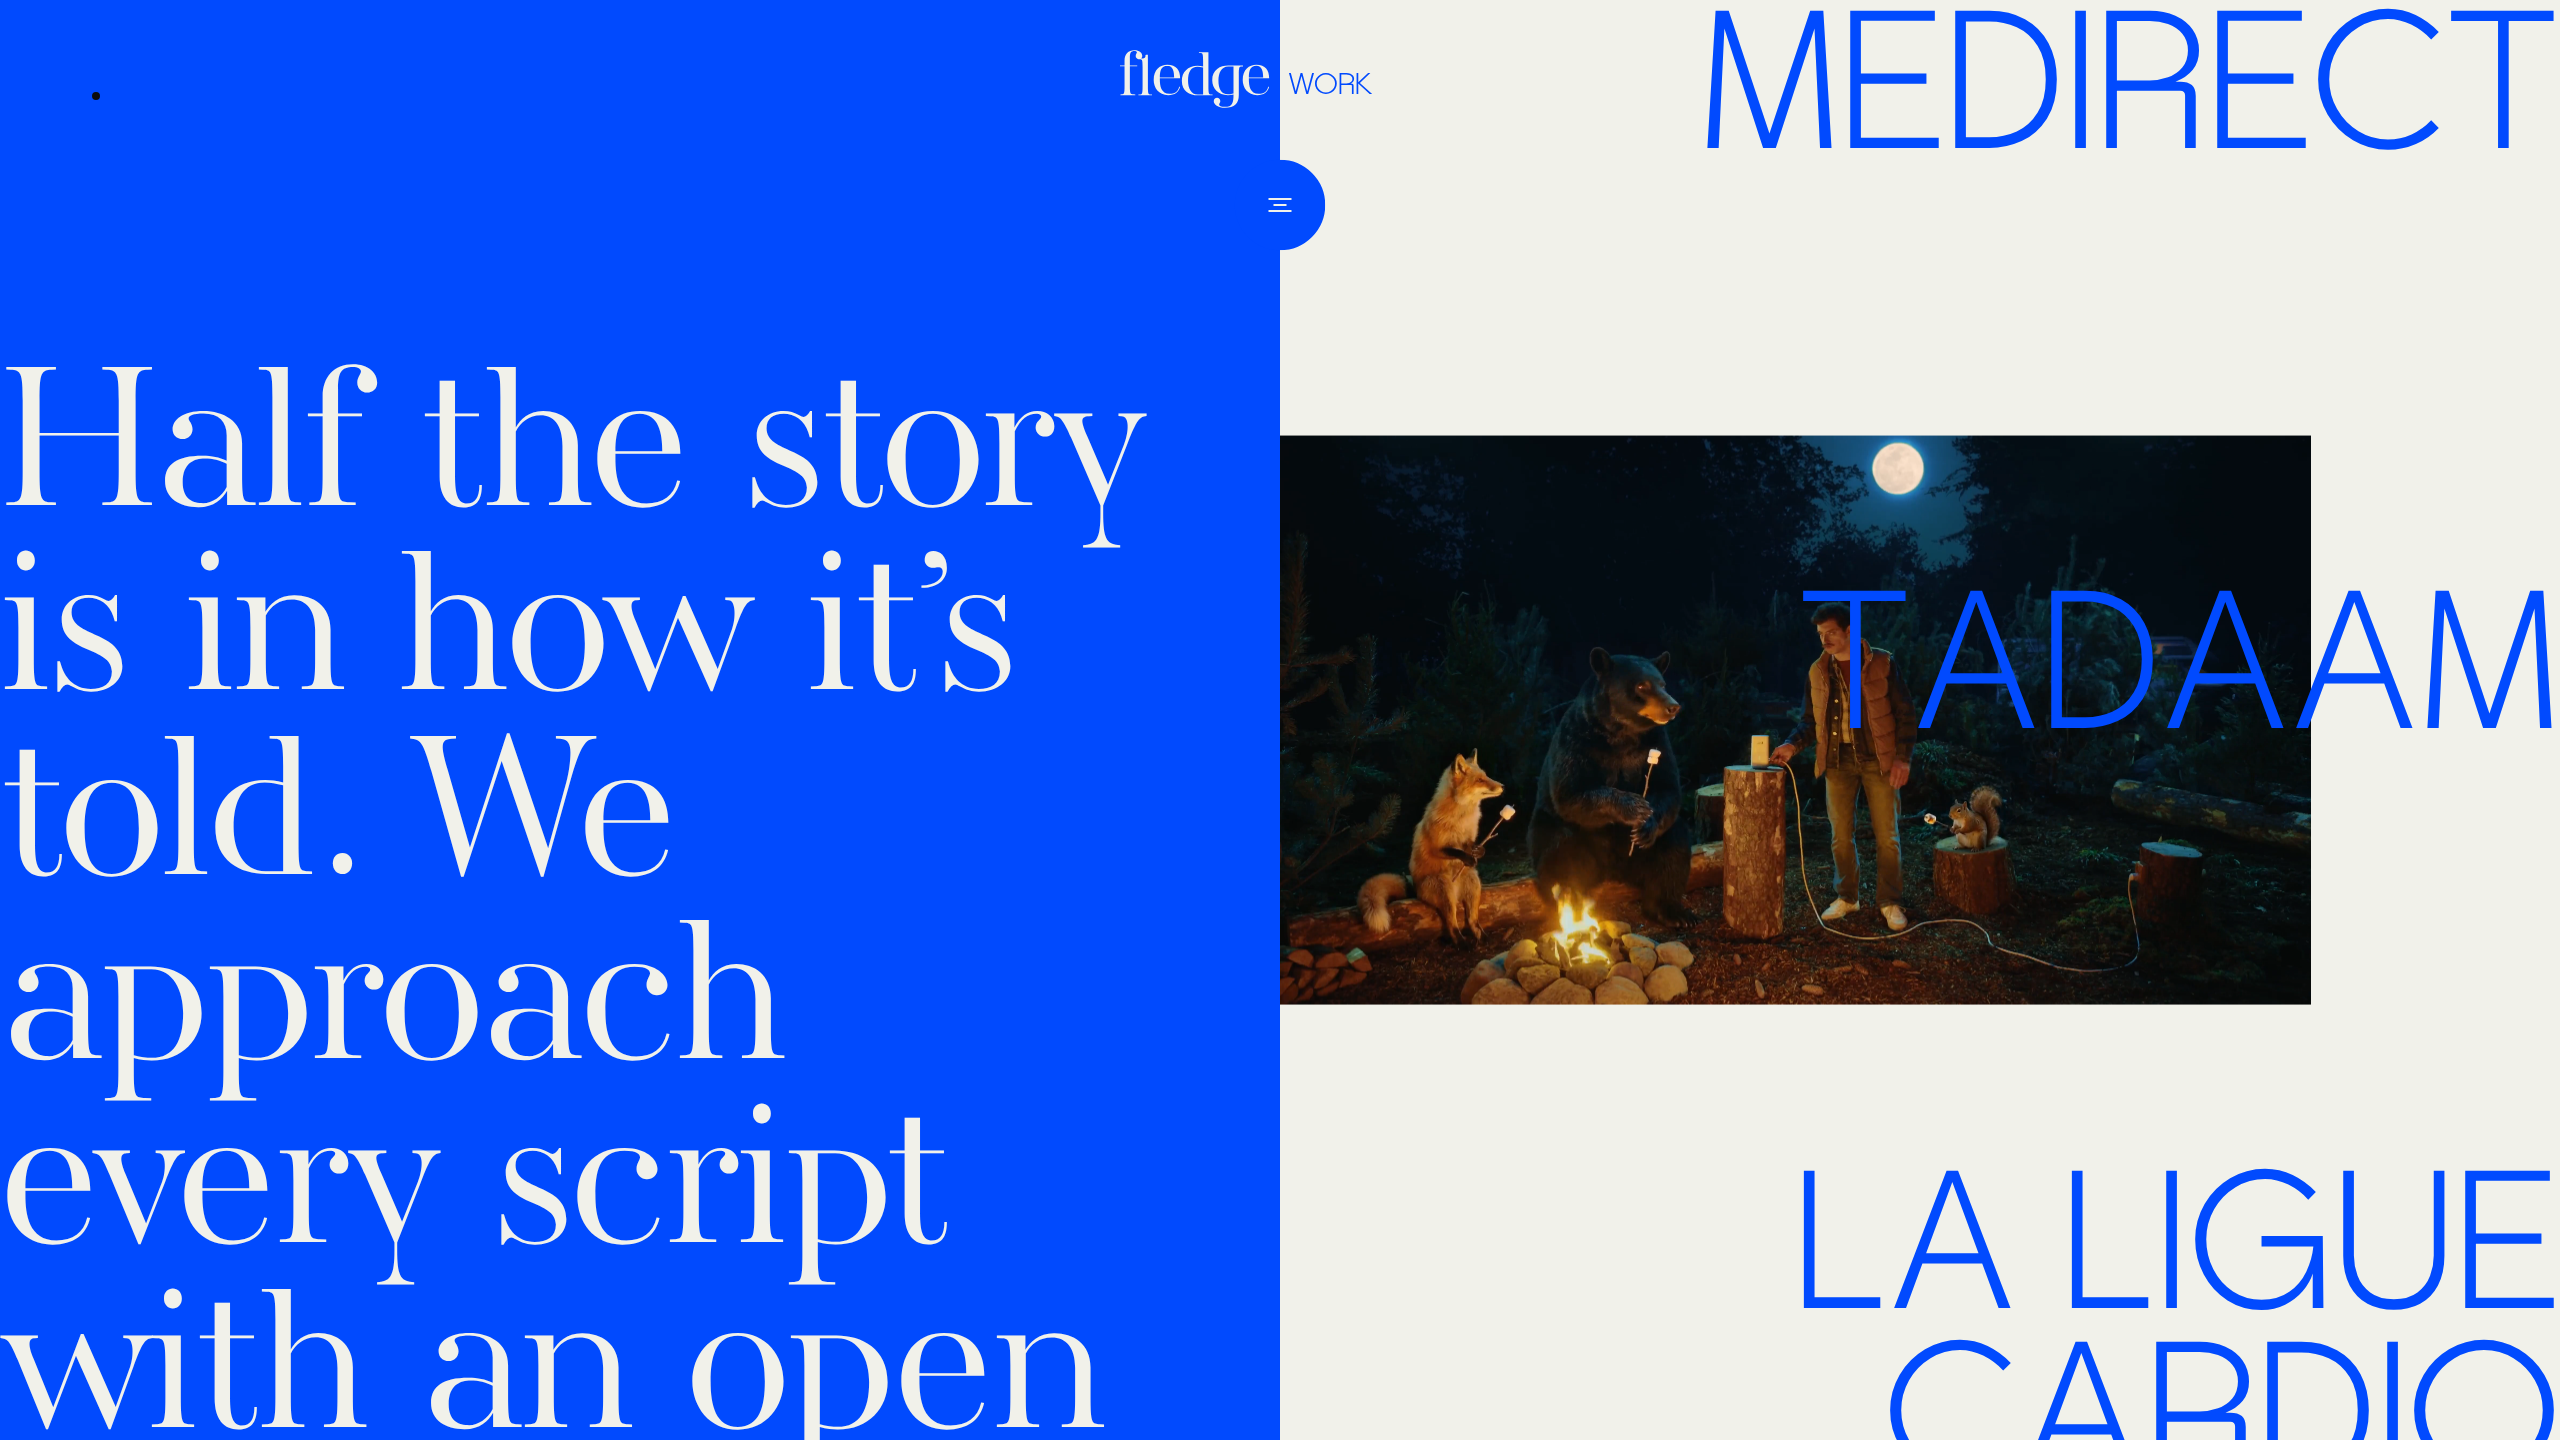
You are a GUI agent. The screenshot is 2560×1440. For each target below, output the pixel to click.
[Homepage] (1200, 79)
